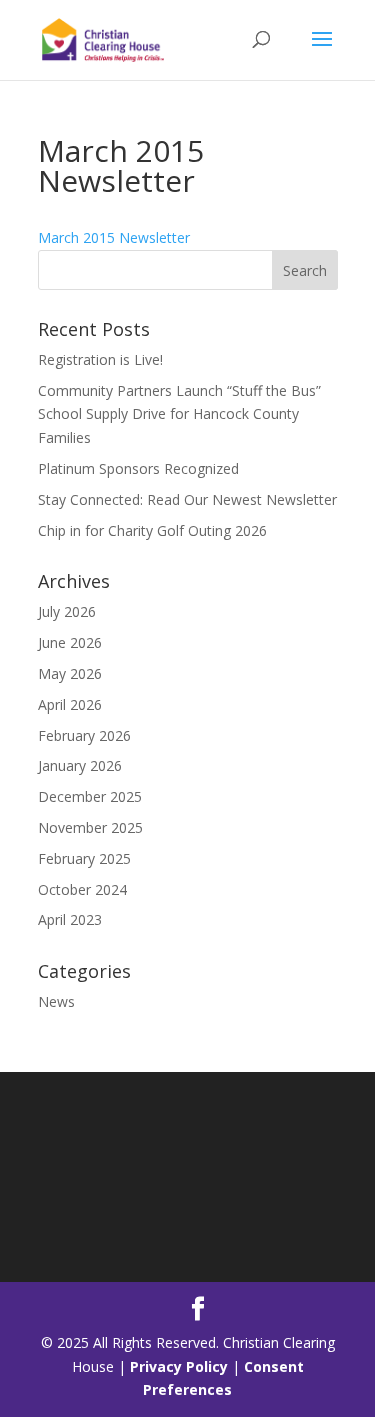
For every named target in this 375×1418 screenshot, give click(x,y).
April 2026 (70, 704)
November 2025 (90, 827)
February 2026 (84, 735)
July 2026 (67, 611)
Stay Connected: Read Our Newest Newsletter (187, 499)
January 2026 (80, 765)
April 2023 (70, 919)
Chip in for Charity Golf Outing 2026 (152, 530)
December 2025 (90, 796)
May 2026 (70, 673)
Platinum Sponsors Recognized (138, 468)
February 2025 (84, 858)
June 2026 (70, 642)
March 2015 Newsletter (114, 237)
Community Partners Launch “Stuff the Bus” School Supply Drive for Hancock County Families (179, 414)
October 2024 (82, 889)
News (56, 1001)
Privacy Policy (179, 1366)
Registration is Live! (100, 359)
